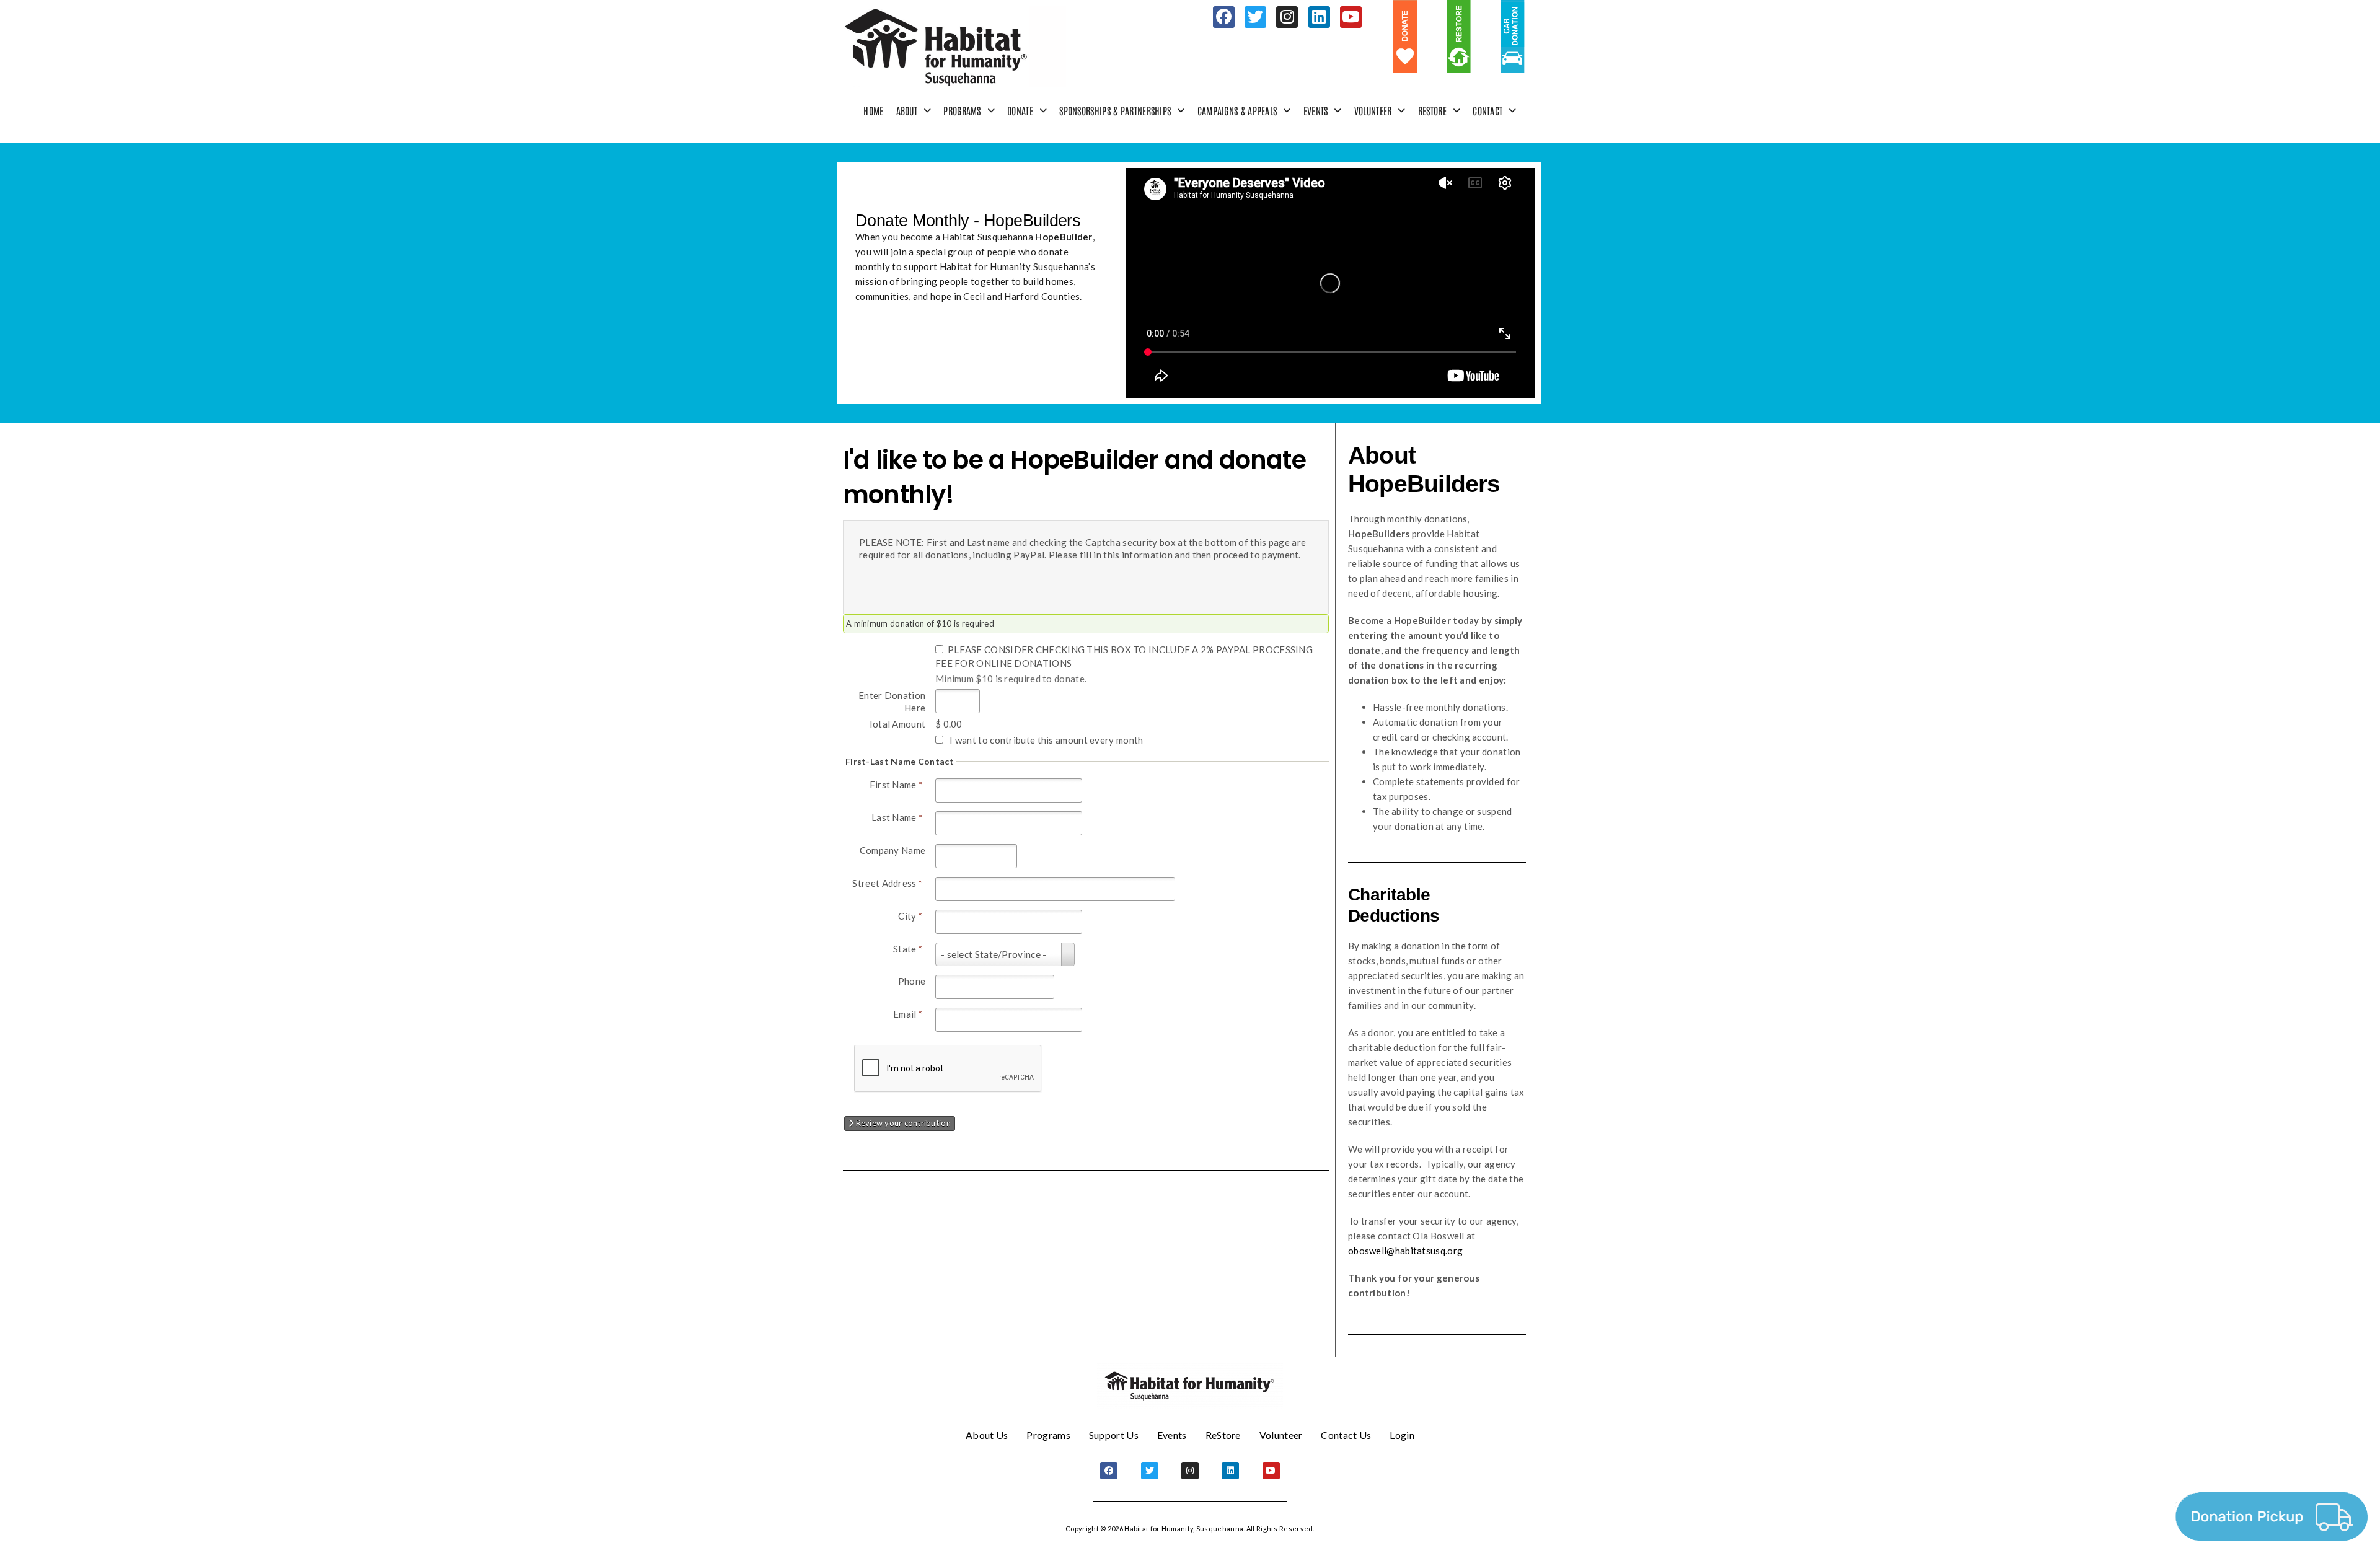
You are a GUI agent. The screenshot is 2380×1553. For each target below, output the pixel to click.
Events (1316, 110)
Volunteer (1373, 110)
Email (908, 1014)
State (908, 949)
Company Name (893, 850)
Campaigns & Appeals (1237, 110)
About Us (987, 1435)
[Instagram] (1287, 17)
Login (1402, 1435)
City (910, 916)
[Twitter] (1255, 17)
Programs (962, 110)
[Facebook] (1224, 17)
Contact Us (1346, 1435)
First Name (896, 785)
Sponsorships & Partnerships (1115, 110)
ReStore (1432, 110)
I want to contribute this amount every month (1046, 740)
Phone (912, 981)
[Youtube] (1351, 17)
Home (873, 110)
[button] (914, 111)
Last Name (897, 817)
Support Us (1114, 1435)
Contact (1487, 110)
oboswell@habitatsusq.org (1405, 1251)
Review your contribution (902, 1123)
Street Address (887, 883)
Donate (1020, 110)
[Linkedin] (1319, 17)
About (907, 110)
